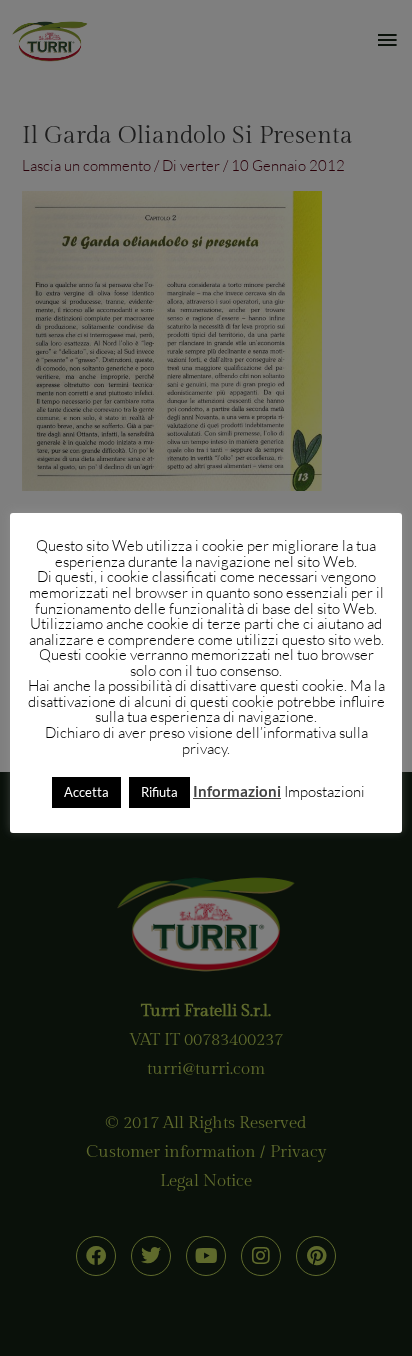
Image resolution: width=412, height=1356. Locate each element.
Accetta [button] (86, 792)
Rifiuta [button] (159, 792)
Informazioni (237, 791)
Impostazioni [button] (324, 791)
